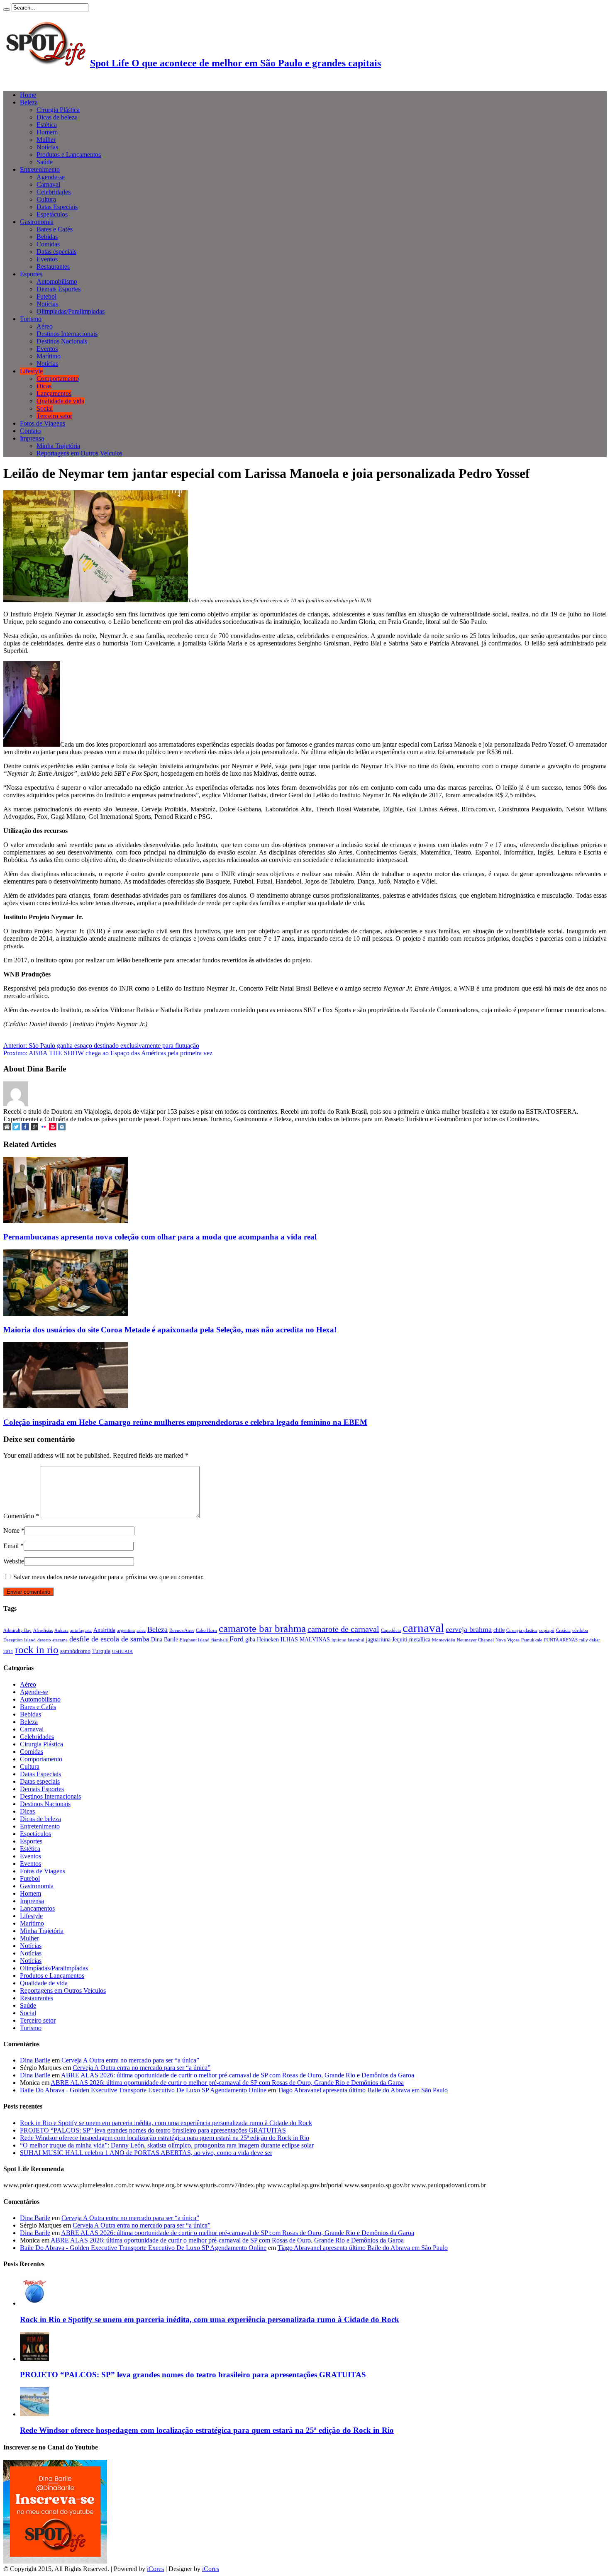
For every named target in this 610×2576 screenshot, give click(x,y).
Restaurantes (53, 267)
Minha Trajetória (58, 446)
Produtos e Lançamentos (69, 155)
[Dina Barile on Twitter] (16, 1128)
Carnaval (48, 184)
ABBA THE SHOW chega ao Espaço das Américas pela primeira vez (108, 1053)
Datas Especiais (57, 207)
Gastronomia (37, 222)
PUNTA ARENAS (561, 1640)
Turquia (101, 1651)
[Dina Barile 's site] (7, 1128)
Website (14, 1561)
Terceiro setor (54, 416)
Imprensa (32, 438)
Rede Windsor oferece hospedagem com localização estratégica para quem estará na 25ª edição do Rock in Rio (165, 2138)
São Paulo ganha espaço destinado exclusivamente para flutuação (101, 1046)
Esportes (31, 274)
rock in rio (37, 1649)
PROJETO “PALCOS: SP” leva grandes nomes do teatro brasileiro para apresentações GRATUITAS (153, 2130)
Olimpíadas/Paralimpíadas (71, 311)
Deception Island (20, 1640)
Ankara (61, 1630)
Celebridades (54, 192)
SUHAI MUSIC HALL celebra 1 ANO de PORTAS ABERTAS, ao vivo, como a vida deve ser (146, 2153)
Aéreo (45, 326)
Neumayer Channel (475, 1640)
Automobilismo (57, 281)
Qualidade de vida (60, 401)
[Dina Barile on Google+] (34, 1128)
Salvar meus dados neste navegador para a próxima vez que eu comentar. (109, 1577)
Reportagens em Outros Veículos (79, 453)
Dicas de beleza (57, 117)
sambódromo (75, 1651)
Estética (47, 125)
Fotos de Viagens (43, 423)
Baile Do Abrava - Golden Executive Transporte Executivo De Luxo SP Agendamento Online (143, 2090)
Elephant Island (195, 1640)
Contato (30, 431)
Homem (47, 132)
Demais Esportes (59, 289)
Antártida (104, 1630)
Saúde (45, 162)
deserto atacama (52, 1640)
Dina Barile (165, 1639)
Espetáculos (52, 214)
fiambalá (220, 1640)
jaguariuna (378, 1639)
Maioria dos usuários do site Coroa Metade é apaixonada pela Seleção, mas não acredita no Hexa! (170, 1330)
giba (250, 1639)
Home (28, 95)
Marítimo (49, 356)
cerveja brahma (469, 1629)
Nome (11, 1530)
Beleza (29, 102)
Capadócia (391, 1630)
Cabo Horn (206, 1630)
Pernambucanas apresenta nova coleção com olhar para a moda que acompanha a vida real (160, 1237)
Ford (237, 1639)
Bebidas (47, 237)
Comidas (48, 244)
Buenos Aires (182, 1630)
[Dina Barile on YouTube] (53, 1128)
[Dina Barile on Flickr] (44, 1128)
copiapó (547, 1630)
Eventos (47, 259)
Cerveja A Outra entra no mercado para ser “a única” (130, 2060)
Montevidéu (444, 1640)
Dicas (44, 386)
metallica (420, 1639)
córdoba (580, 1630)
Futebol (46, 296)
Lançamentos (54, 393)
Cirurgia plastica (522, 1630)
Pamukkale (532, 1640)
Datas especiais (56, 252)
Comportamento (58, 379)
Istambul (356, 1640)
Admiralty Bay (17, 1630)
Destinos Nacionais (62, 341)
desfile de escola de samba (109, 1639)
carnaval (423, 1628)
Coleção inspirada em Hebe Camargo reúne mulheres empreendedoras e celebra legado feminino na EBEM (185, 1422)
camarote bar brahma (262, 1628)
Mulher (46, 140)
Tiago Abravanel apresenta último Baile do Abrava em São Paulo (363, 2090)
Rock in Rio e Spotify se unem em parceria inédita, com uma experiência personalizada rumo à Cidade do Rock (166, 2123)
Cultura (46, 199)
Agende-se (51, 177)
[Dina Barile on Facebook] (25, 1128)
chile (499, 1630)
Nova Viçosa (508, 1640)
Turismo (31, 319)
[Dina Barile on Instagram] (62, 1128)
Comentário (21, 1516)
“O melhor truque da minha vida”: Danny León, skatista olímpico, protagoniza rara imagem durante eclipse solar (167, 2145)
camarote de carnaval (343, 1629)
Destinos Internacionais (67, 334)
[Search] (7, 10)
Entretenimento (40, 169)
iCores (155, 2569)
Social (45, 408)
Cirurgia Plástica (58, 110)
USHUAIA (122, 1652)
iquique (339, 1640)
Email (11, 1546)
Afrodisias (43, 1630)
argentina (126, 1630)
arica (141, 1630)
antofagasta (81, 1630)
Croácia (563, 1630)
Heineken (268, 1639)
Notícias (47, 147)
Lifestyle (31, 371)
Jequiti (400, 1639)
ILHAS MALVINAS (305, 1639)
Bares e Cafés (55, 229)
